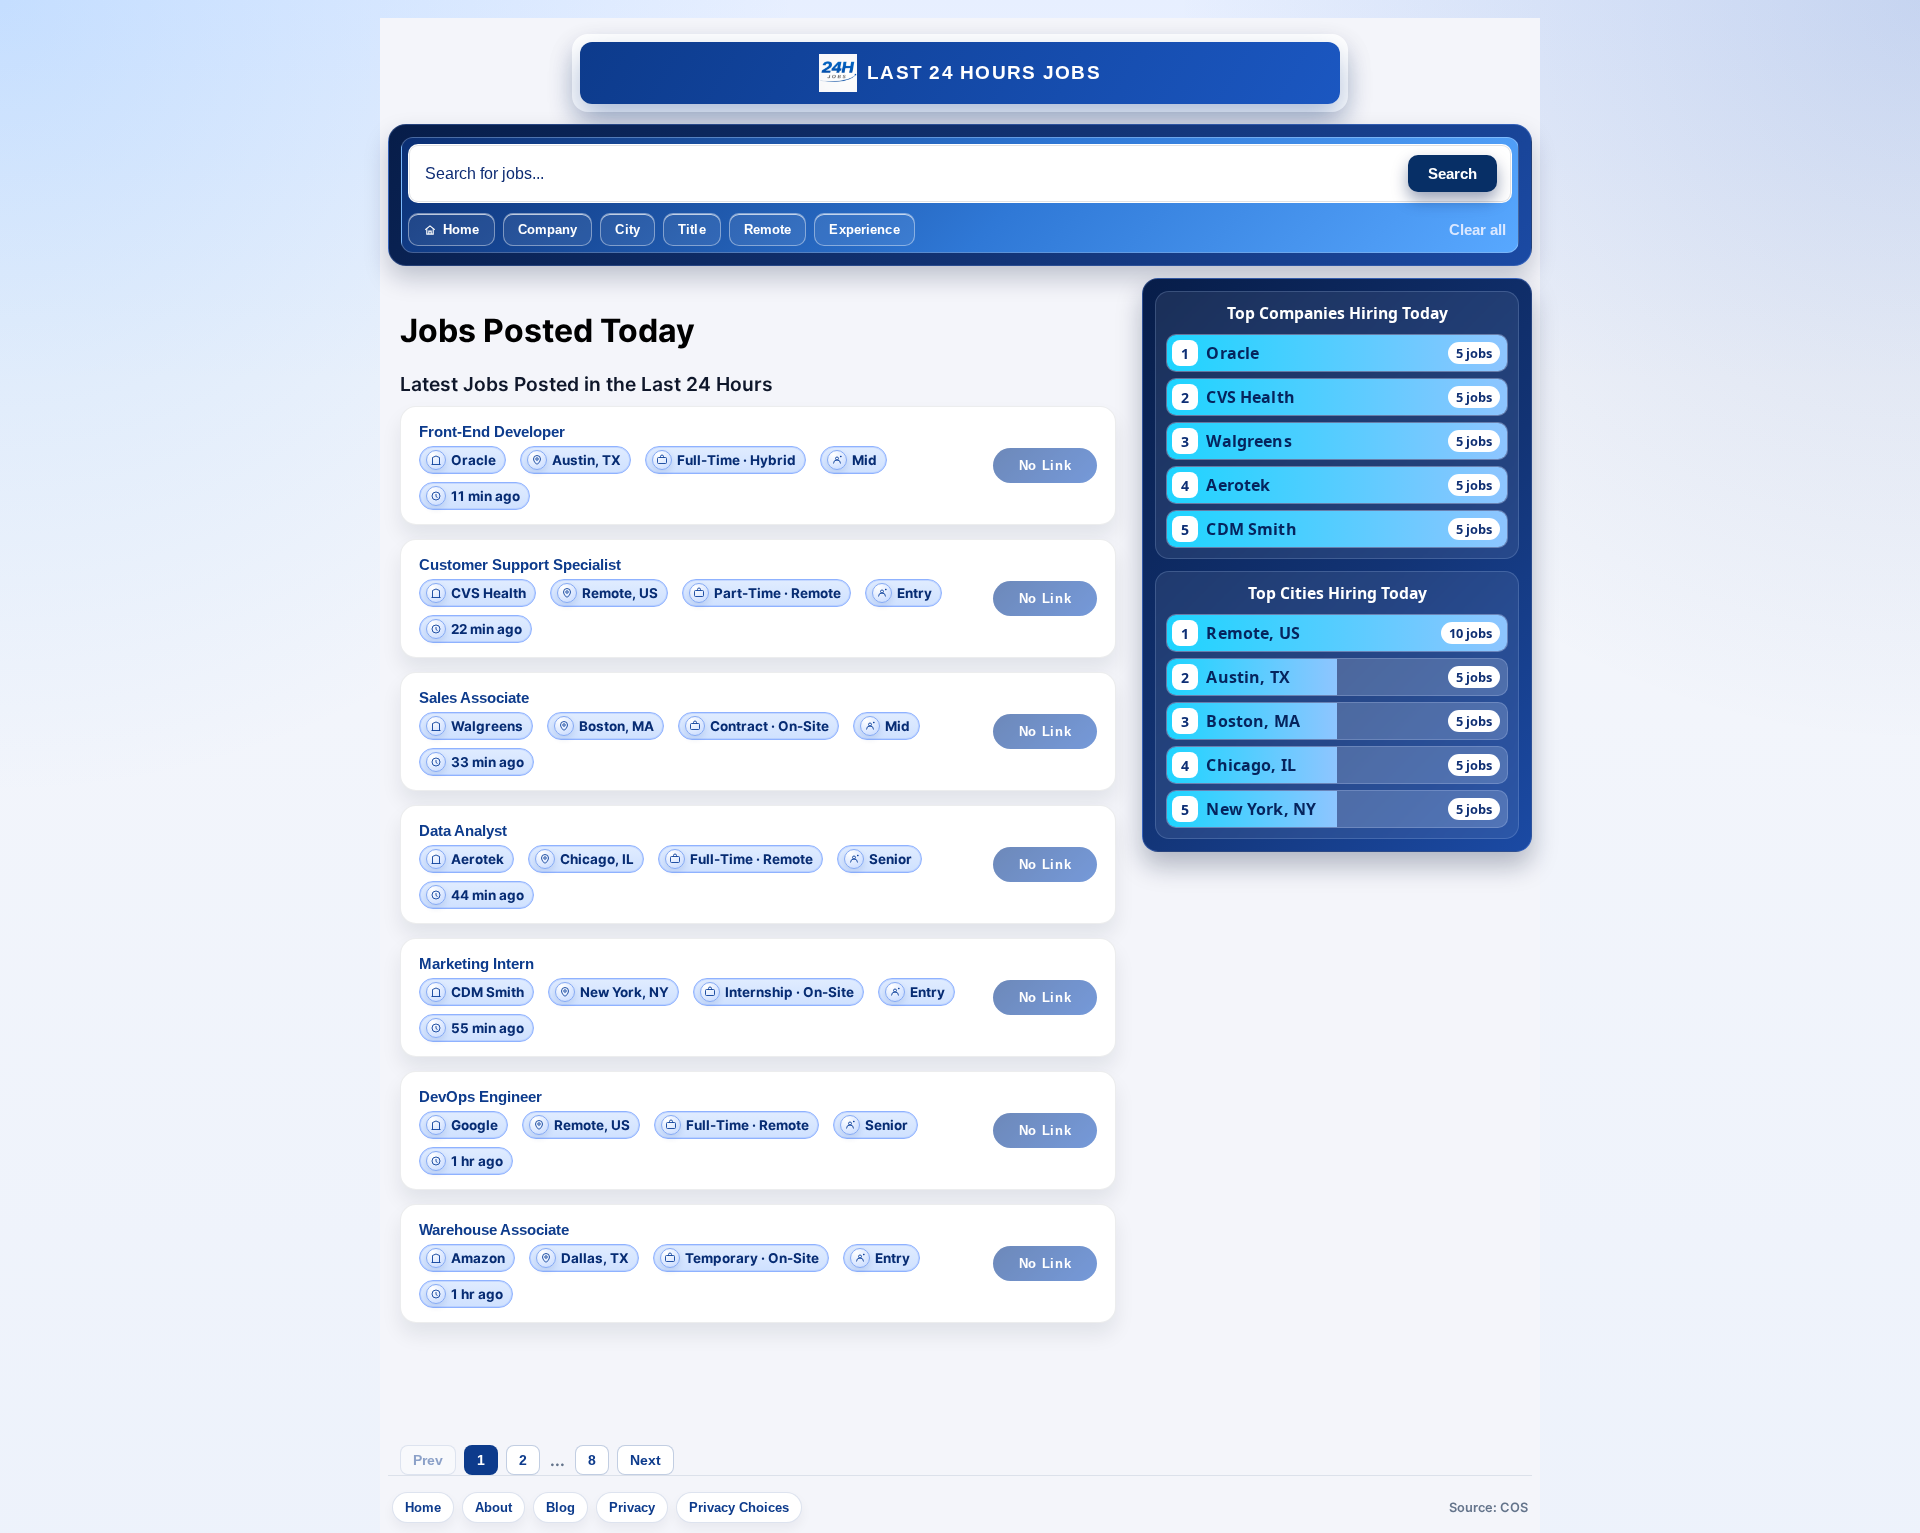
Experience (864, 229)
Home (461, 229)
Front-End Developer (492, 431)
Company (548, 229)
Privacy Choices (739, 1507)
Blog (560, 1507)
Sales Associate (474, 697)
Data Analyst (463, 830)
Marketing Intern (476, 963)
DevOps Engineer (480, 1096)
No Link (1045, 465)
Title (692, 229)
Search (1452, 173)
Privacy (632, 1507)
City (627, 229)
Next (645, 1460)
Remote (768, 229)
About (493, 1507)
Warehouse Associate (494, 1229)
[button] (758, 465)
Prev (428, 1460)
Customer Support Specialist (520, 564)
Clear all (1477, 229)
